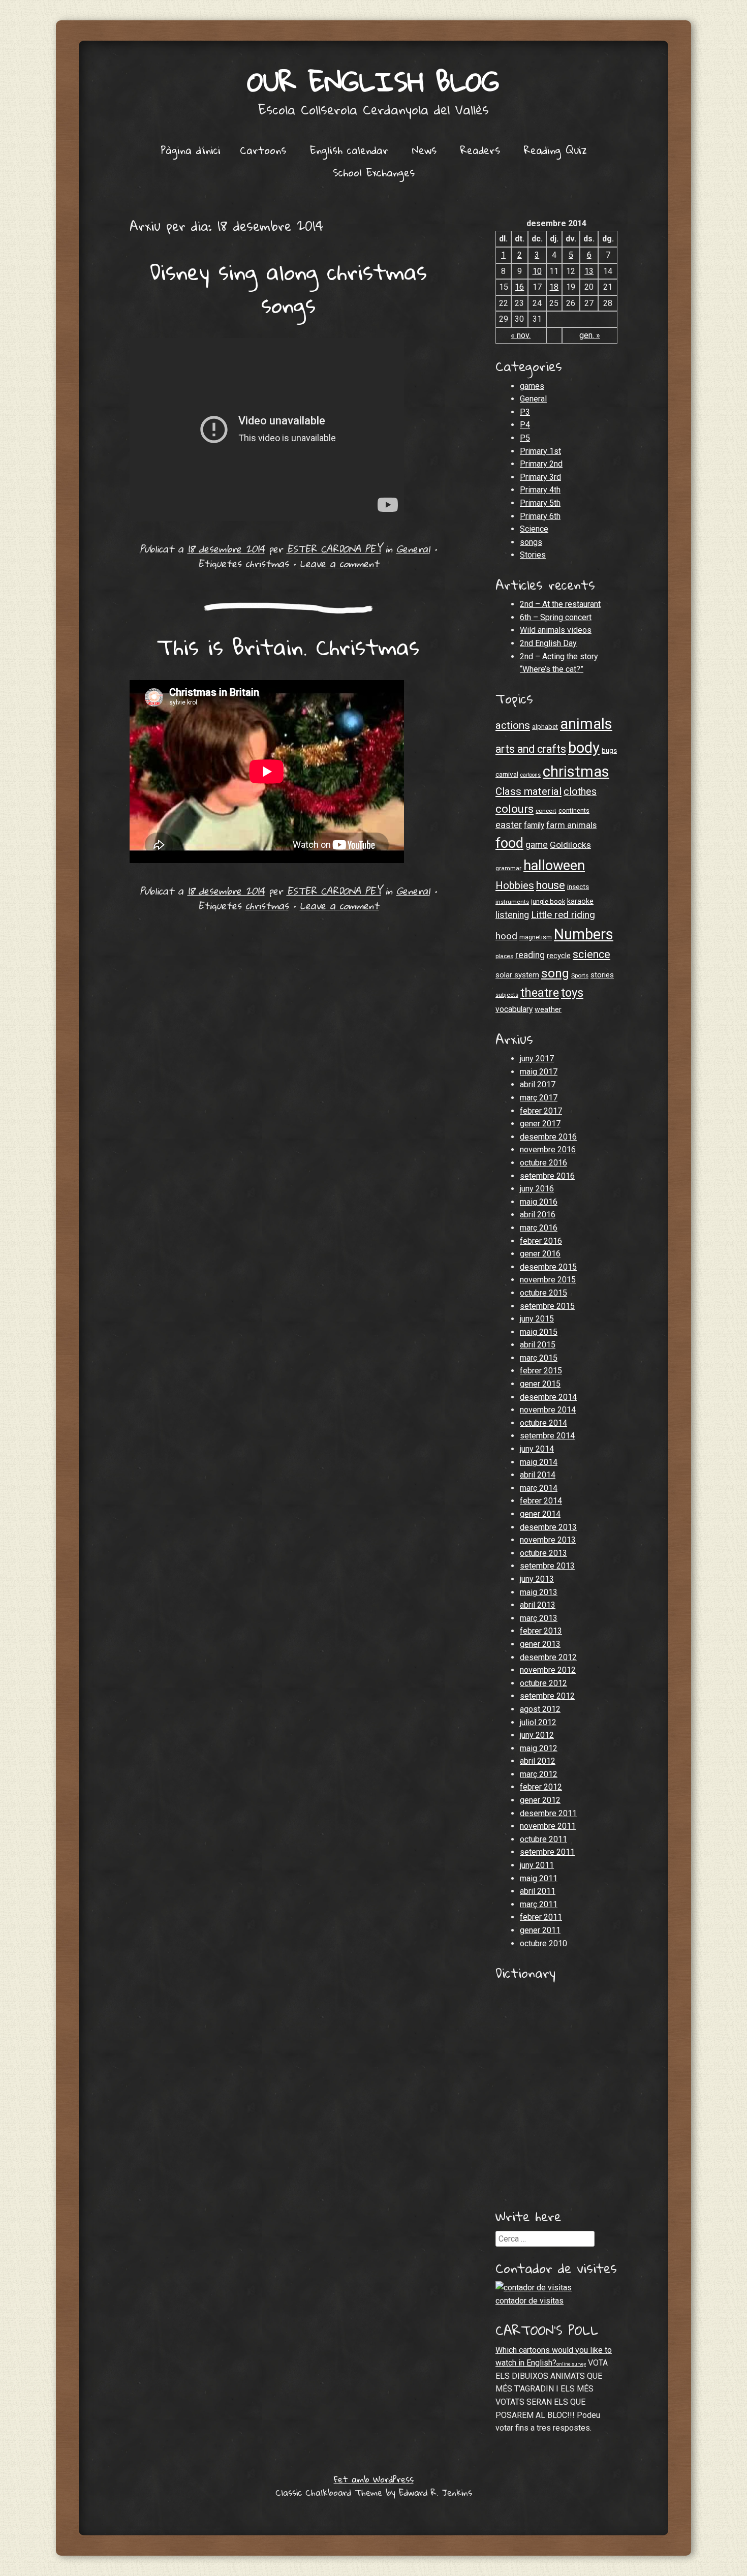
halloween (554, 866)
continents (574, 810)
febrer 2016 (541, 1241)
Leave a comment (339, 563)
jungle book (548, 901)
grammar (508, 868)
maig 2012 (539, 1748)
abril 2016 (538, 1215)
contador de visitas (530, 2301)
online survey (571, 2364)
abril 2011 (538, 1891)
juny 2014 (537, 1449)
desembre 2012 (548, 1657)
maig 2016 (539, 1202)
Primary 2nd (541, 464)
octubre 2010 (543, 1943)
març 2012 (539, 1774)
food (509, 843)
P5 (525, 438)
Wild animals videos (556, 630)
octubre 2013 (543, 1553)
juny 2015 (537, 1319)
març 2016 (539, 1228)
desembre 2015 (548, 1267)
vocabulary (514, 1009)
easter (509, 825)
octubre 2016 (543, 1163)
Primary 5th (540, 503)
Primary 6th (540, 516)
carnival (507, 774)
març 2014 (539, 1488)
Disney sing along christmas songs (288, 288)
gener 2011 (540, 1930)
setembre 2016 (547, 1176)
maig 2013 (539, 1592)
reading (530, 955)
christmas (267, 563)
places (504, 956)
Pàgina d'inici (191, 150)
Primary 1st (540, 451)
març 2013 (539, 1618)
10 (537, 271)
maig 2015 (539, 1332)
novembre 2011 (548, 1826)
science (592, 954)
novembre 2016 (548, 1149)
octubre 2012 (543, 1683)
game (537, 845)
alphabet (545, 727)
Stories (533, 555)
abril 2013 (538, 1605)
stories (602, 975)
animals (586, 724)
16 (519, 287)
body (584, 748)
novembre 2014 (548, 1410)
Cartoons (263, 150)
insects (578, 887)
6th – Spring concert (556, 617)
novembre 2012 (548, 1670)
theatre (540, 993)
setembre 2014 (547, 1436)
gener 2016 (540, 1254)
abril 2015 (538, 1345)
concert (546, 811)
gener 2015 (540, 1384)
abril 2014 (538, 1475)
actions (513, 725)
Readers (480, 150)
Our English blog (373, 81)
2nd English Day (548, 643)
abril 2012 (538, 1761)
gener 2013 (540, 1644)
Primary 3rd (540, 477)
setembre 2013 (547, 1566)
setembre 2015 (547, 1306)
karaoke (580, 901)
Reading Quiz (555, 150)
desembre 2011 (548, 1813)
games (532, 386)
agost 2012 (540, 1709)
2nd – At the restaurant (560, 604)
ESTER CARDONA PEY (334, 549)
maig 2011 (539, 1878)
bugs (609, 750)
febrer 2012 (541, 1787)
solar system (517, 975)
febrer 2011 (541, 1917)
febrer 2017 (541, 1111)
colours (515, 809)
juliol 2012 (538, 1722)
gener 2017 (540, 1124)
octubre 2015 (543, 1293)
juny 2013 (537, 1579)
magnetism (536, 937)
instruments (512, 902)
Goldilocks (570, 845)
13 (589, 271)
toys (572, 993)
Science (534, 529)
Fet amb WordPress (374, 2479)
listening (512, 915)
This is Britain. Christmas (288, 647)
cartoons (531, 775)
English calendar (349, 150)
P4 (525, 425)
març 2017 (539, 1098)
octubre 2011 (543, 1839)
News (424, 150)
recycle (559, 956)
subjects (507, 995)
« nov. (521, 335)
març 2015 (539, 1358)
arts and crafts (531, 749)
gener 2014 (540, 1514)
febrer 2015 (541, 1371)
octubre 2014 (543, 1423)
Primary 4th (540, 490)
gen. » (590, 335)
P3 (525, 412)
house (551, 885)
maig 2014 (539, 1462)
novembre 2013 (548, 1540)
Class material (528, 791)
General (413, 549)
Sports (580, 975)
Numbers (584, 934)
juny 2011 (537, 1865)
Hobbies (515, 885)
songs (531, 542)
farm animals (571, 825)
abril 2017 (538, 1084)
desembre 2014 (548, 1397)
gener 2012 (540, 1800)
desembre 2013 (548, 1527)
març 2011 (539, 1904)
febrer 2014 (541, 1501)
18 (554, 287)
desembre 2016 (548, 1137)
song (555, 973)
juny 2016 (537, 1189)
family (534, 825)
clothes (580, 792)
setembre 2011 (547, 1852)
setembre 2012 (547, 1696)
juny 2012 (537, 1735)
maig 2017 (539, 1072)
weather (548, 1009)
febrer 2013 (541, 1631)
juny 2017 (537, 1059)
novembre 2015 (548, 1280)
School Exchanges (374, 172)
